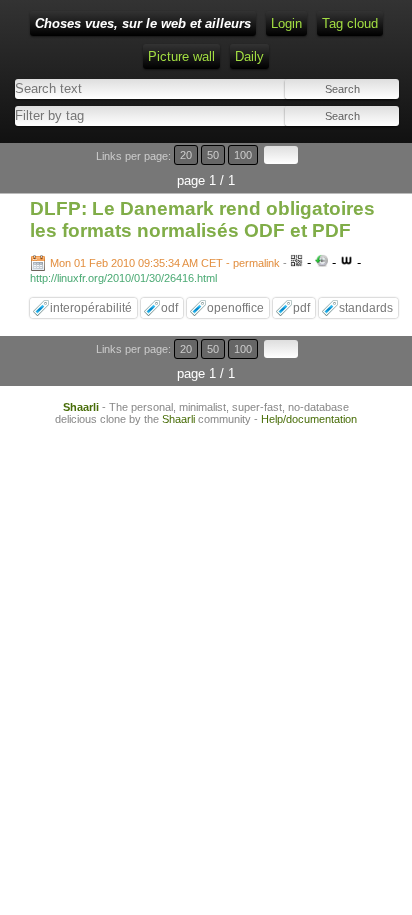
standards (366, 308)
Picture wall (181, 56)
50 (213, 155)
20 (186, 155)
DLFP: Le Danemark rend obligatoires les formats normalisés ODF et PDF (202, 219)
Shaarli (81, 407)
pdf (301, 308)
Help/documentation (309, 419)
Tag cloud (350, 23)
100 (243, 155)
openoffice (235, 308)
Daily (249, 56)
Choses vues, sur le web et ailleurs (143, 23)
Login (286, 23)
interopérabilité (91, 308)
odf (169, 308)
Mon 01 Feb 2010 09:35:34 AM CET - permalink (165, 263)
